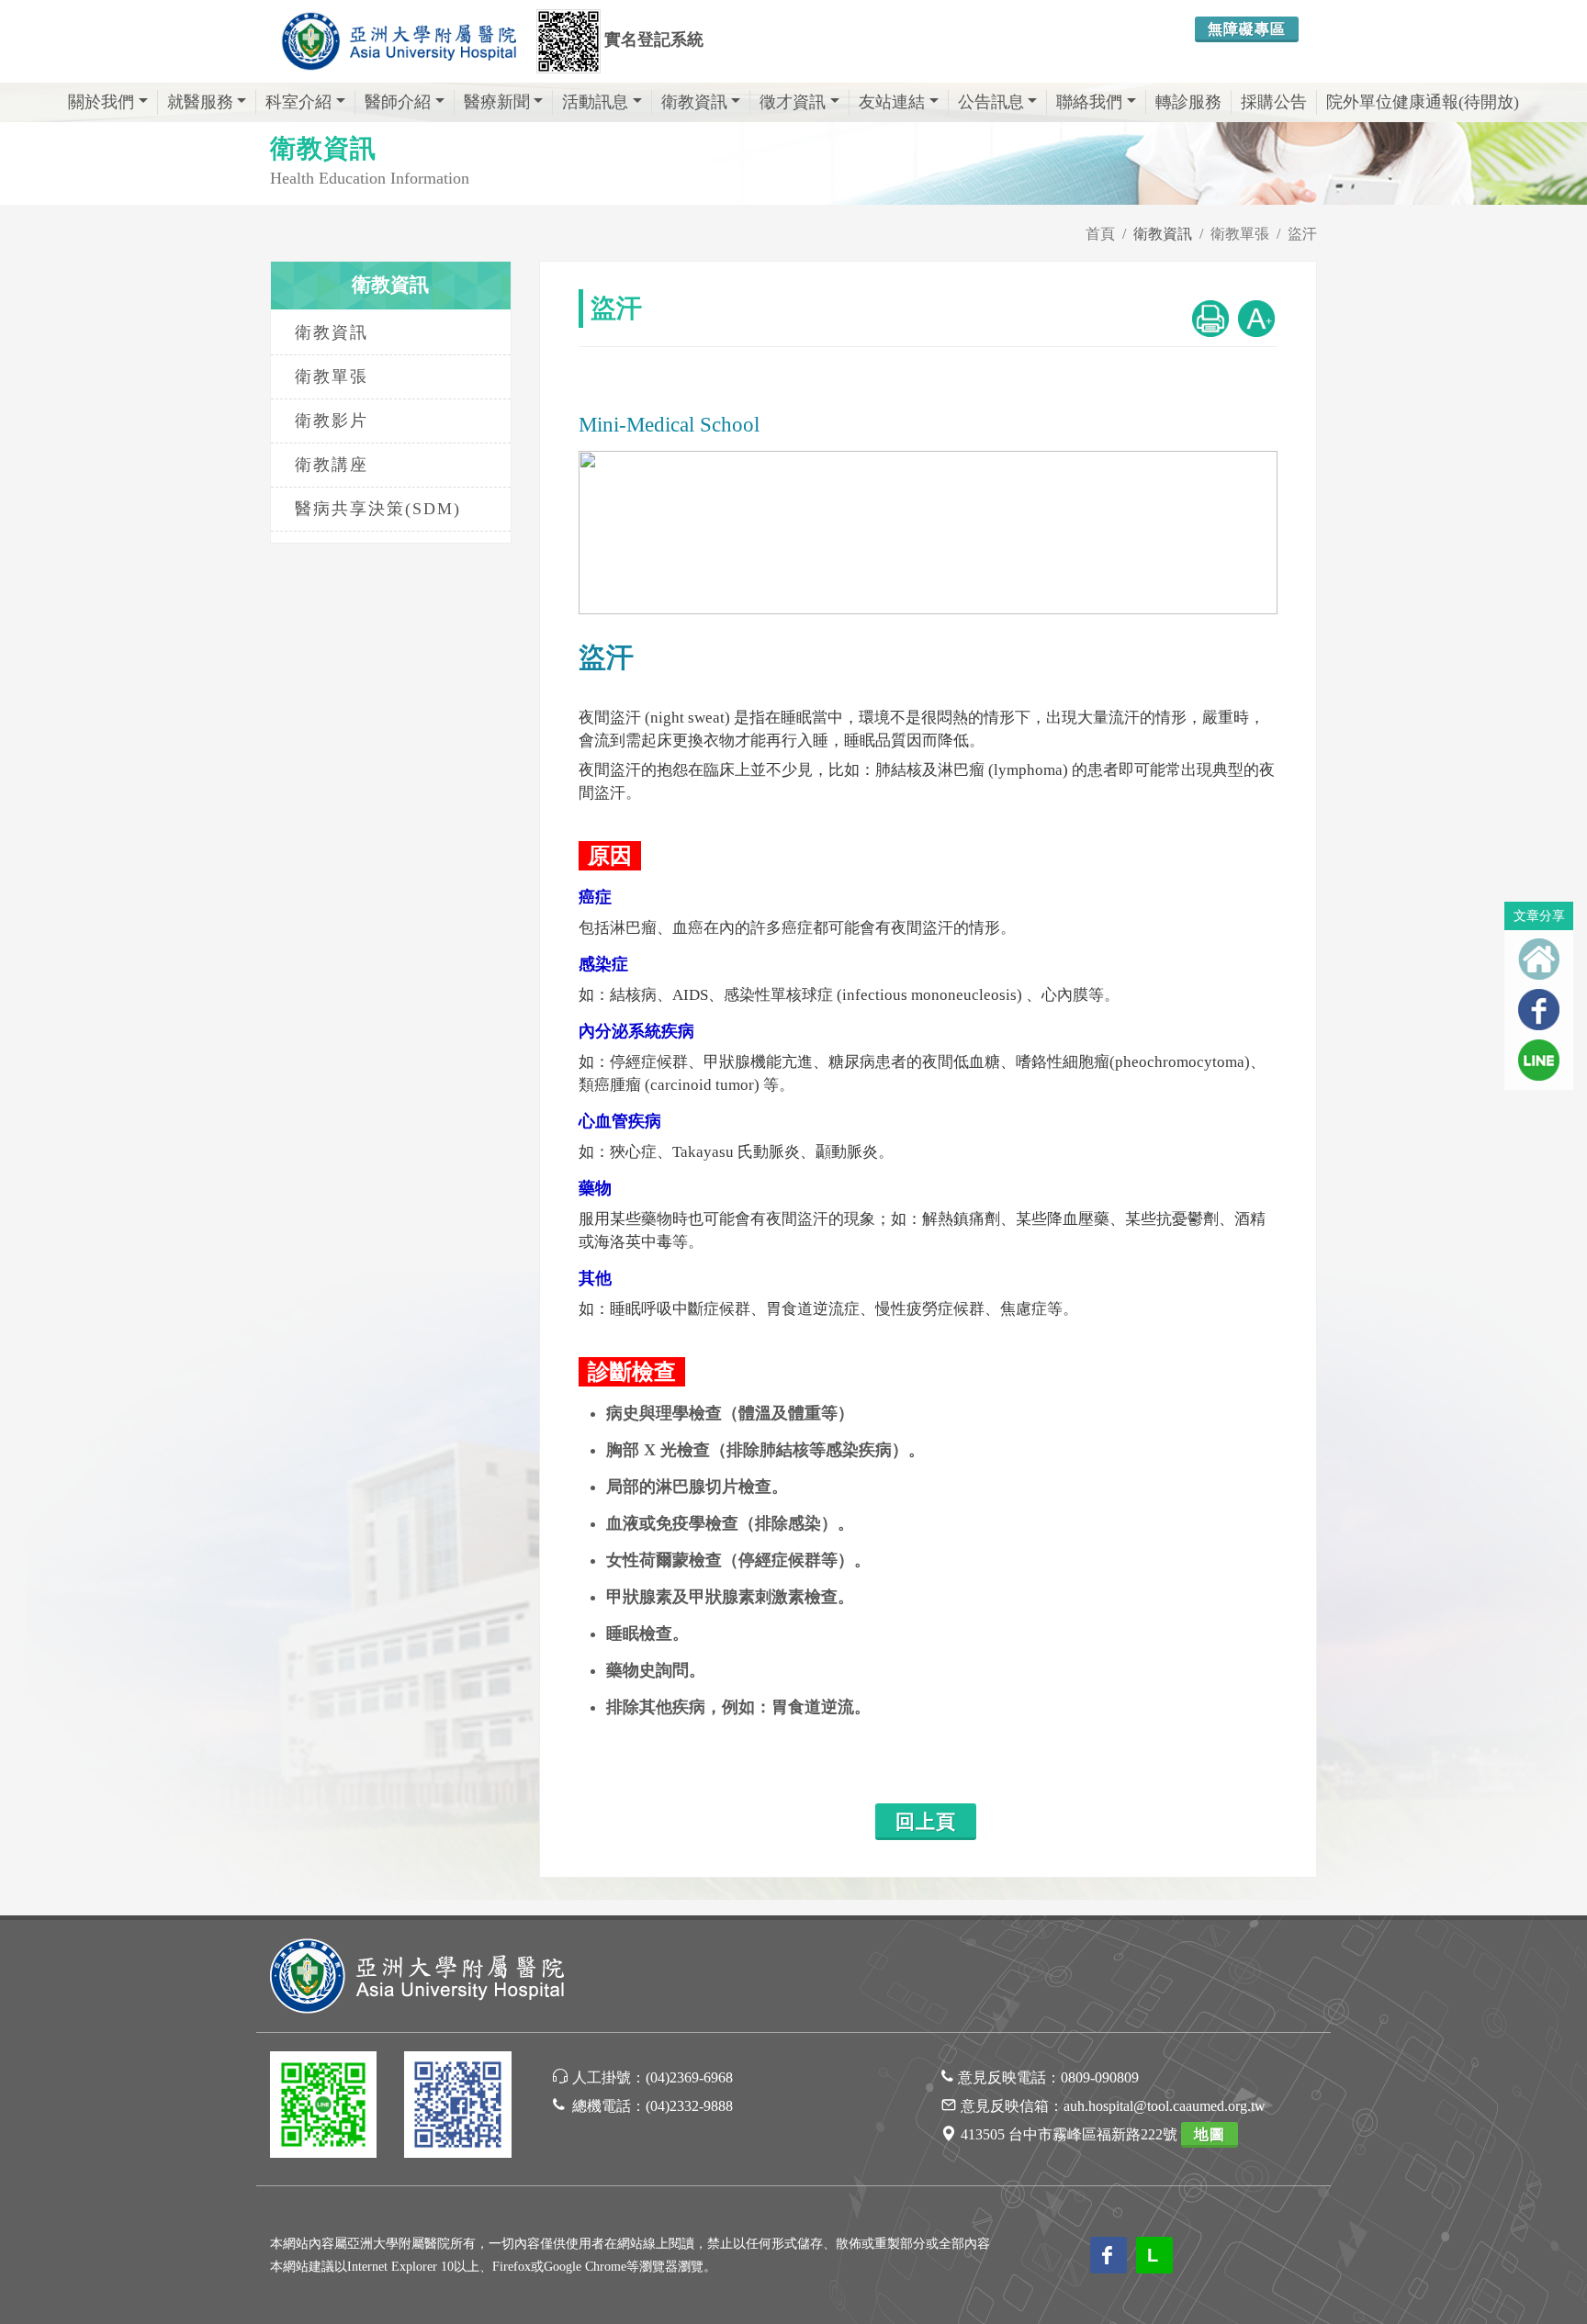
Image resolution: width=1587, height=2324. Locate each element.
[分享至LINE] (1539, 1060)
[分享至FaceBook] (1539, 1010)
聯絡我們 (1089, 102)
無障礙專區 (1247, 29)
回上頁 (926, 1822)
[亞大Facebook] (457, 2108)
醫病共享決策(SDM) (378, 509)
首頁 (1100, 234)
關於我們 (101, 102)
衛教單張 (1240, 234)
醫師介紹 (398, 102)
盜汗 (1302, 234)
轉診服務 (1188, 102)
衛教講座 (332, 465)
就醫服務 (200, 102)
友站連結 (892, 102)
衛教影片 (332, 421)
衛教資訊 (694, 102)
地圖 (1210, 2134)
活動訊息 (595, 102)
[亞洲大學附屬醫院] (399, 41)
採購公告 (1274, 102)
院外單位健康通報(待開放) (1423, 102)
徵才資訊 (793, 102)
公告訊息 (991, 102)
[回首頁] (1539, 959)
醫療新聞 (497, 102)
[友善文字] (1256, 317)
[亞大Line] (323, 2108)
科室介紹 (298, 102)
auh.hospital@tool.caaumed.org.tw (1165, 2106)
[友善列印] (1210, 317)
